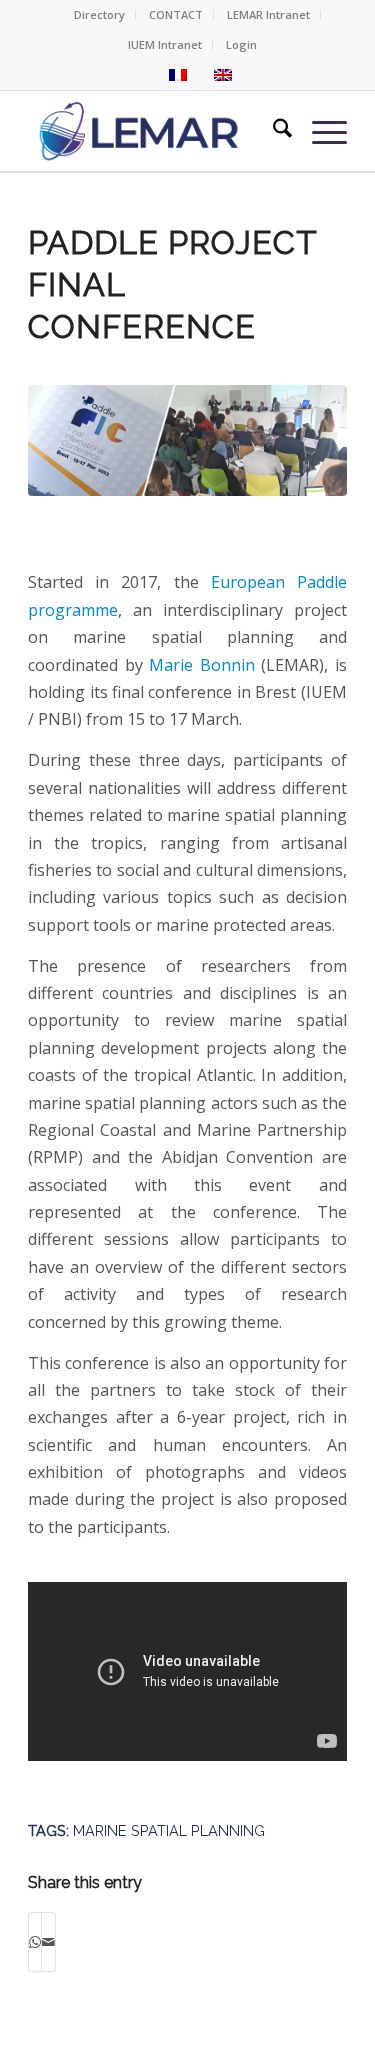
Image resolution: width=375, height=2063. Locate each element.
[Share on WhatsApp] (35, 1942)
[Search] (272, 131)
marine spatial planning (169, 1830)
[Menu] (319, 131)
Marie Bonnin (202, 665)
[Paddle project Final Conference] (187, 465)
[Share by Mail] (48, 1942)
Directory (99, 14)
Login (241, 44)
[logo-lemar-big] (139, 131)
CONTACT (176, 14)
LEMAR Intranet (268, 14)
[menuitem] (100, 15)
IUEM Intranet (165, 44)
